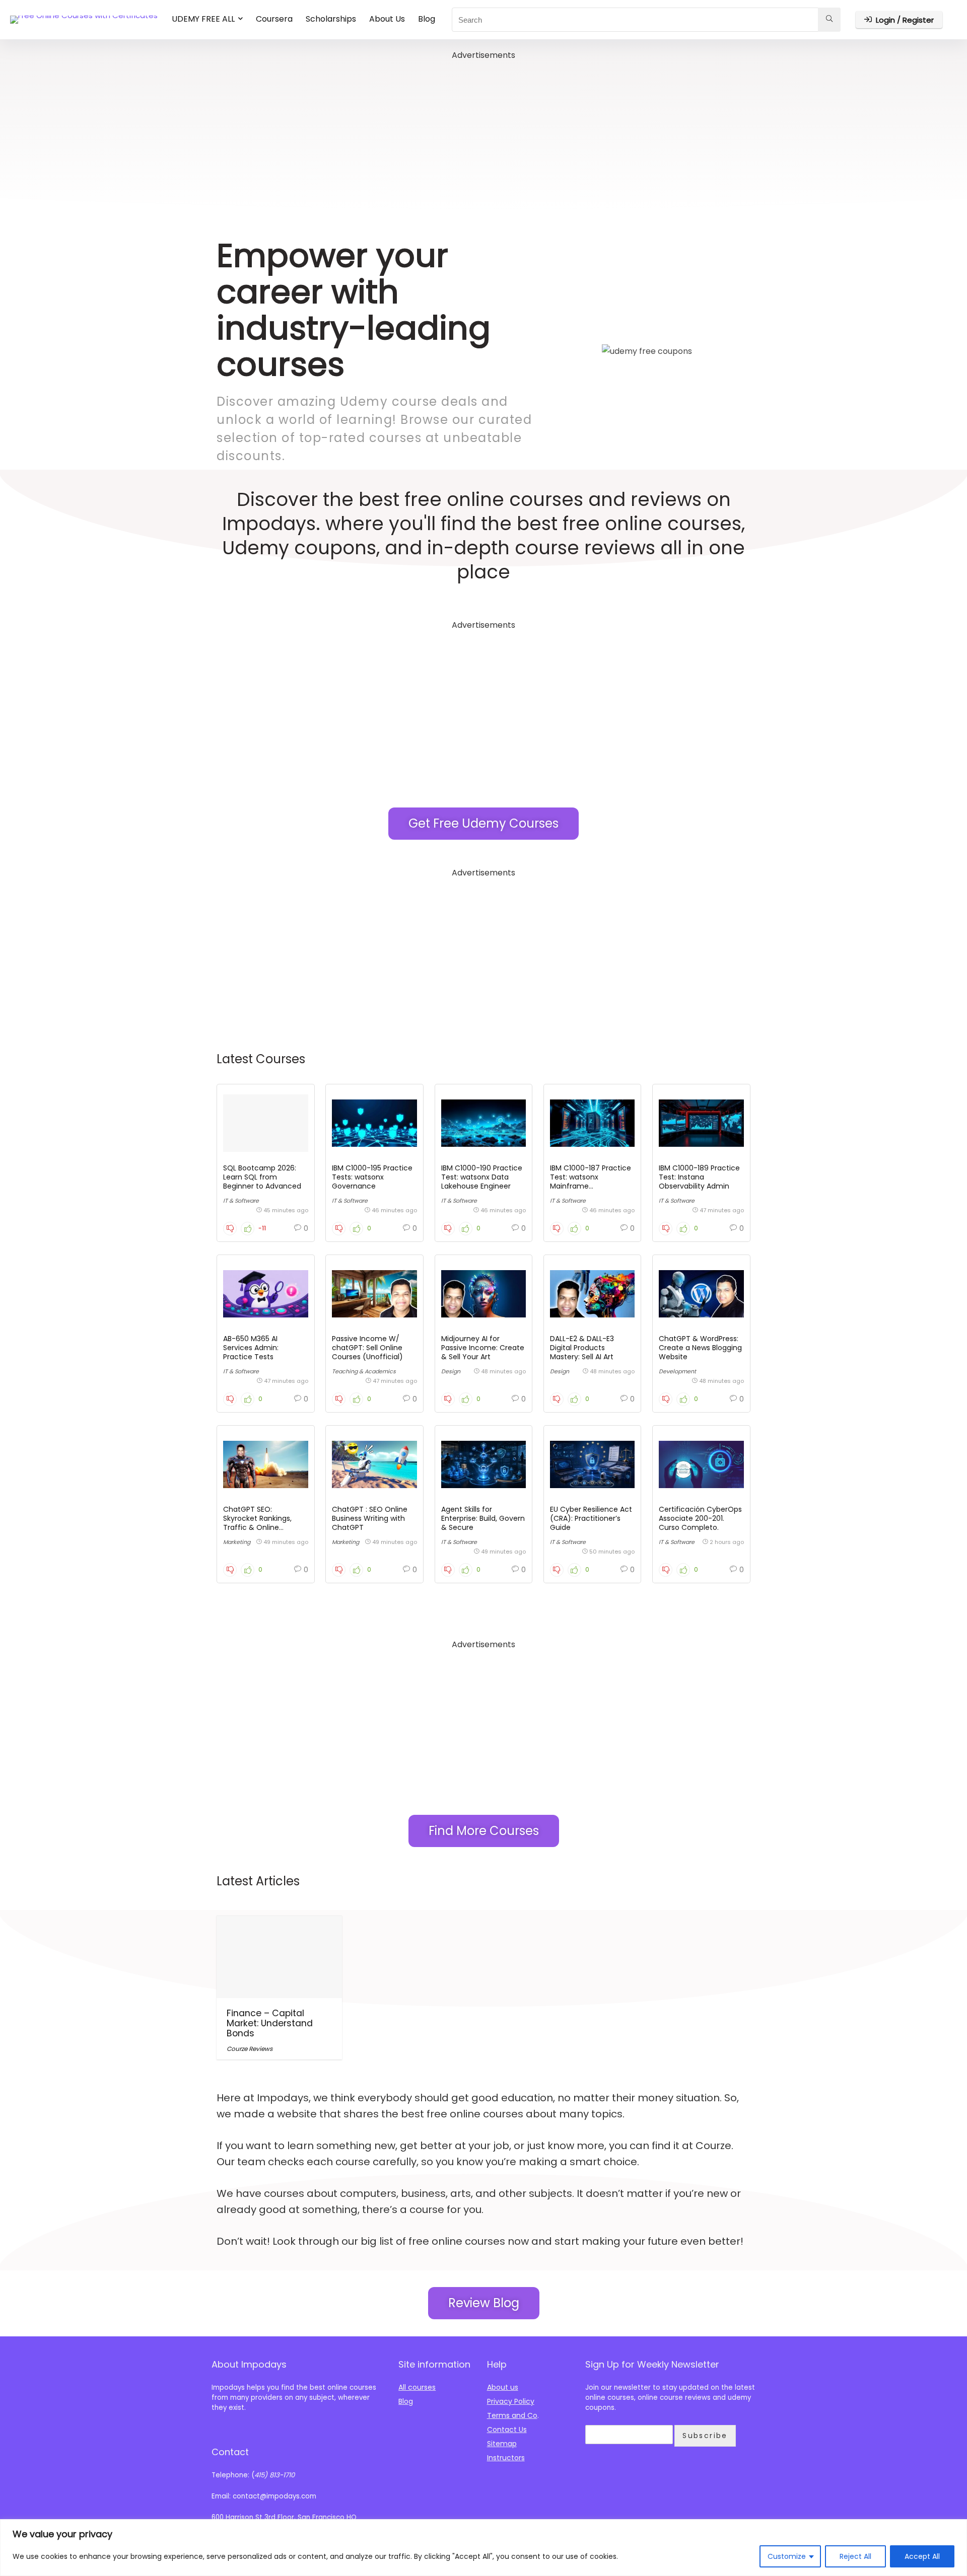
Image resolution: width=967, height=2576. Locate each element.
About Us (387, 19)
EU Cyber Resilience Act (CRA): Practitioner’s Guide (591, 1518)
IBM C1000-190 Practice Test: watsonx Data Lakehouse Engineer (482, 1177)
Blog (427, 19)
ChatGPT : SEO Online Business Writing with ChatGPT (370, 1518)
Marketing (237, 1542)
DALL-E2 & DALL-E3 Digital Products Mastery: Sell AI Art (582, 1348)
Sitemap (502, 2444)
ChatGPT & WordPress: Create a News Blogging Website (700, 1348)
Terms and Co (512, 2415)
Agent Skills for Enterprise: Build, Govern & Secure (483, 1518)
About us (503, 2387)
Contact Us (507, 2430)
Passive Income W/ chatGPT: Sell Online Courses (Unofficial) (367, 1348)
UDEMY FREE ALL (203, 19)
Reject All (855, 2556)
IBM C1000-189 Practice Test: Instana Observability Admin (699, 1177)
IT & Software (241, 1201)
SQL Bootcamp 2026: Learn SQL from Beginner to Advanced (262, 1177)
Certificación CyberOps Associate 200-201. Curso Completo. (700, 1518)
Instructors (506, 2458)
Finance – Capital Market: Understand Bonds (270, 2023)
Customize (787, 2556)
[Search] (829, 20)
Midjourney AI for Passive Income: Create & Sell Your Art (483, 1348)
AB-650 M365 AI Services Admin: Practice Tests (251, 1348)
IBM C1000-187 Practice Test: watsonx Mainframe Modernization (591, 1182)
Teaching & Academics (364, 1371)
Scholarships (331, 19)
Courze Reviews (250, 2049)
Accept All (922, 2556)
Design (451, 1371)
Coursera (274, 19)
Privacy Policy (511, 2401)
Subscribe (705, 2436)
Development (677, 1371)
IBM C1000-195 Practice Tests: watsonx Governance (372, 1177)
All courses (417, 2387)
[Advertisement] (483, 133)
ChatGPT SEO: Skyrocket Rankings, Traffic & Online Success (257, 1523)
